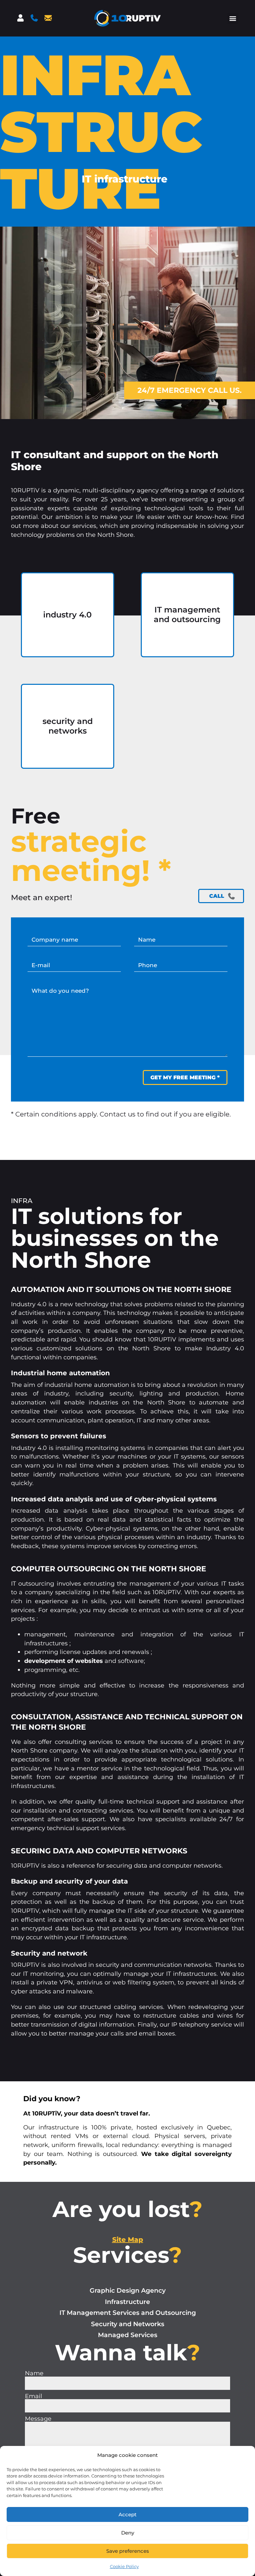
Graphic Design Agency (128, 2290)
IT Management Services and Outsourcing (128, 2313)
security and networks (68, 726)
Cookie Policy (124, 2566)
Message (38, 2419)
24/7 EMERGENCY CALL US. (190, 390)
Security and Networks (128, 2324)
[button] (233, 18)
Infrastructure (127, 2302)
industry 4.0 (68, 615)
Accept (127, 2514)
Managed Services (128, 2335)
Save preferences (128, 2551)
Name (34, 2373)
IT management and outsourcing (187, 615)
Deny (128, 2533)
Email (34, 2396)
